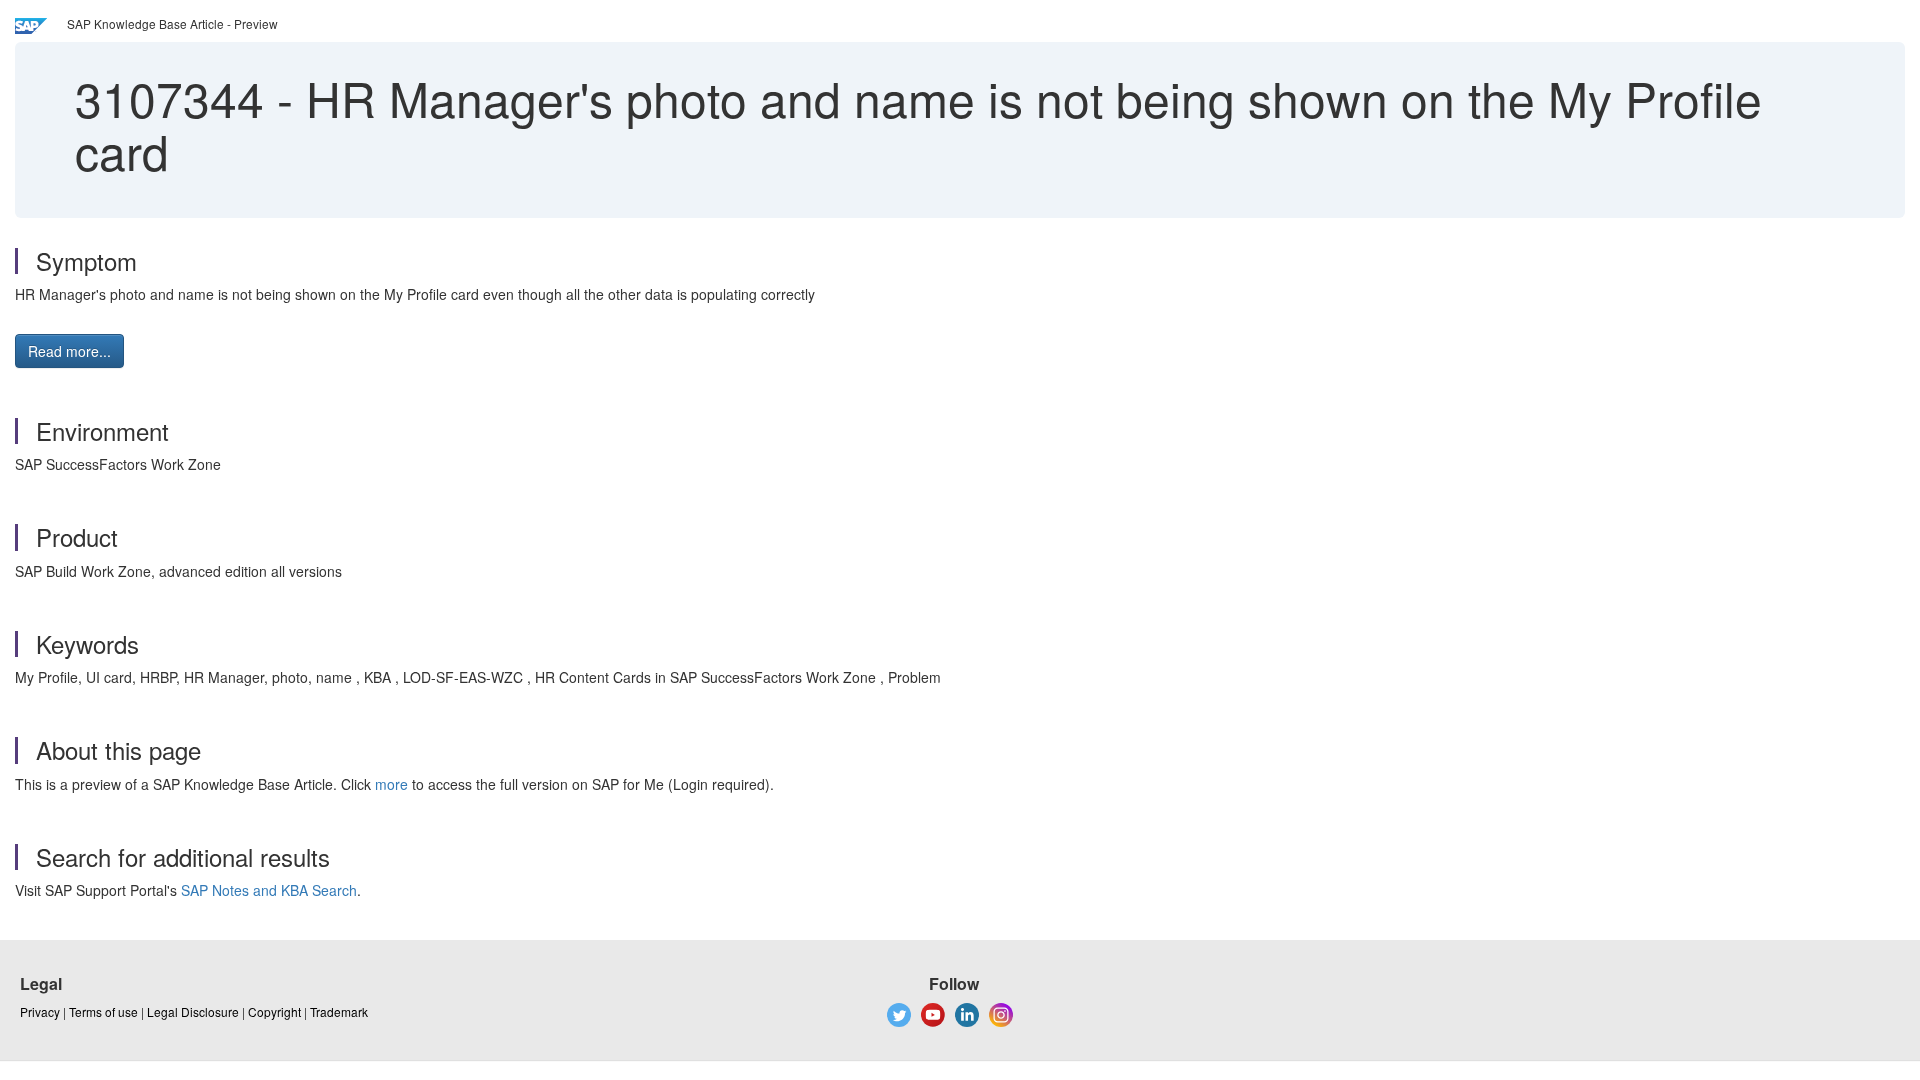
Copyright (274, 1011)
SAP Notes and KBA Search (269, 890)
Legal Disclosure (193, 1011)
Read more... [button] (69, 351)
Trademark (339, 1011)
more (391, 784)
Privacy (40, 1011)
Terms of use (103, 1011)
